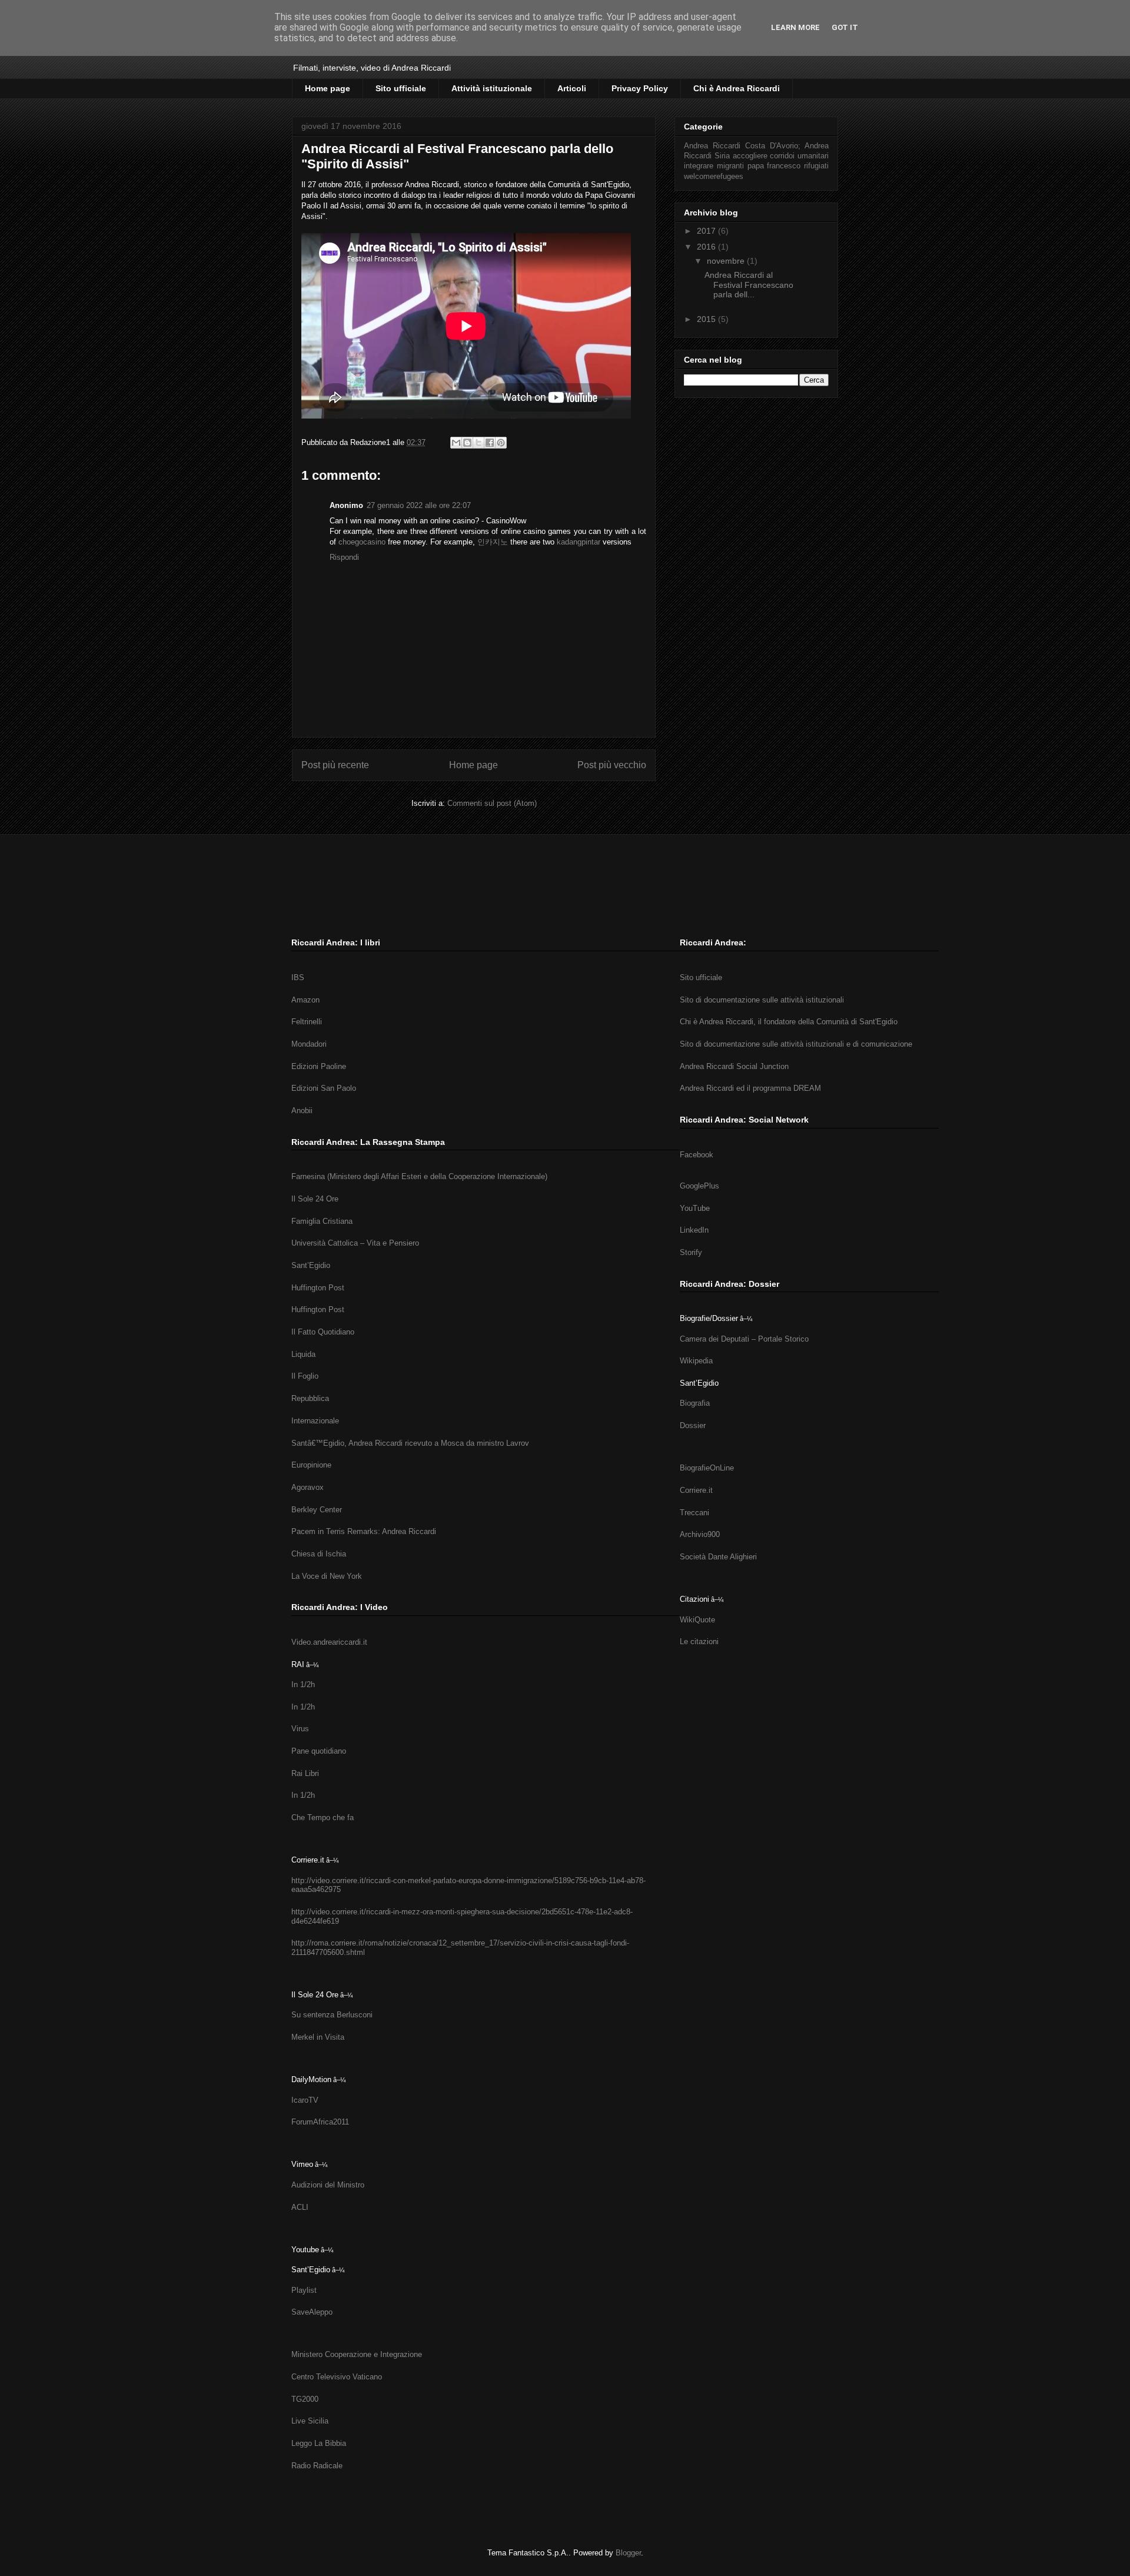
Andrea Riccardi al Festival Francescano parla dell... (749, 285)
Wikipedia (696, 1361)
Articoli (572, 88)
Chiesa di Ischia (319, 1554)
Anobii (302, 1111)
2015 (707, 319)
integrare (699, 166)
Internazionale (315, 1421)
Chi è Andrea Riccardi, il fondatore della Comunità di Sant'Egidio (789, 1022)
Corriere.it (696, 1490)
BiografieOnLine (707, 1468)
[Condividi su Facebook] (490, 443)
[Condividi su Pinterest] (501, 443)
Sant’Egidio (311, 1265)
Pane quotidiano (319, 1751)
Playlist (304, 2290)
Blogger (628, 2553)
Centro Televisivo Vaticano (337, 2377)
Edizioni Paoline (319, 1066)
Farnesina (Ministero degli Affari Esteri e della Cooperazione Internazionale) (419, 1176)
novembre (727, 261)
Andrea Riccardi (712, 146)
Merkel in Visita (318, 2037)
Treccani (694, 1513)
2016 (707, 247)
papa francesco (774, 166)
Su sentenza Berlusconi (332, 2015)
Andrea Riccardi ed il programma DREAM (750, 1088)
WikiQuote (697, 1620)
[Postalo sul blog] (467, 443)
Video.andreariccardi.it (329, 1642)
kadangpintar (579, 542)
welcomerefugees (714, 177)
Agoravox (308, 1487)
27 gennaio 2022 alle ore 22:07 (419, 505)
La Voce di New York (327, 1576)
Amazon (305, 1000)
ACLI (300, 2207)
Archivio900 (700, 1534)
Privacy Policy (640, 88)
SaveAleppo (312, 2312)
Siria (722, 156)
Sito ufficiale (401, 88)
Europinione (311, 1465)
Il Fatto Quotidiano (323, 1332)
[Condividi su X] (478, 443)
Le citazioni (699, 1641)
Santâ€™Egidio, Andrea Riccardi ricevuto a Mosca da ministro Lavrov (410, 1443)
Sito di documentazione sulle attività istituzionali (762, 1000)
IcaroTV (305, 2100)
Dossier (693, 1425)
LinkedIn (694, 1230)
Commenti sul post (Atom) (492, 803)
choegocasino (362, 542)
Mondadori (309, 1044)
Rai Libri (305, 1773)
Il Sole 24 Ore (315, 1199)
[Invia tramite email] (456, 443)
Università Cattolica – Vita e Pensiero (355, 1243)
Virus (300, 1729)
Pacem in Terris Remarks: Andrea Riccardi (364, 1531)
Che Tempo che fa (323, 1818)
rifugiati (816, 166)
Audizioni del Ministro (328, 2185)
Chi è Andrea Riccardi (737, 88)
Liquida (303, 1354)
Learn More (795, 27)
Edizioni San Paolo (324, 1088)
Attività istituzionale (492, 88)
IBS (298, 977)
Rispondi (344, 557)
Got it (845, 27)
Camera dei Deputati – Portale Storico (744, 1339)
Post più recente (335, 765)
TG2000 (305, 2399)
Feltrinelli (307, 1022)
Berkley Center (317, 1510)
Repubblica (310, 1398)
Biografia (695, 1403)
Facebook (697, 1155)
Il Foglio (305, 1376)
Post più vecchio (612, 765)
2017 (707, 231)
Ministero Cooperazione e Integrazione (357, 2354)
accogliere (750, 156)
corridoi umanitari (799, 156)
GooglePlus (699, 1186)
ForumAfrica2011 (320, 2122)
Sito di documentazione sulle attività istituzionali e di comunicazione (796, 1044)
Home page (328, 88)
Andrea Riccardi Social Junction (734, 1066)
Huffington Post (318, 1288)
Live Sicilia (310, 2421)
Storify (691, 1252)
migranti (730, 166)
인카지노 (493, 542)
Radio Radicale (317, 2466)
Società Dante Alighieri (718, 1557)
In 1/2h (303, 1684)
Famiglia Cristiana (322, 1221)
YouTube (695, 1208)
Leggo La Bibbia (319, 2443)
